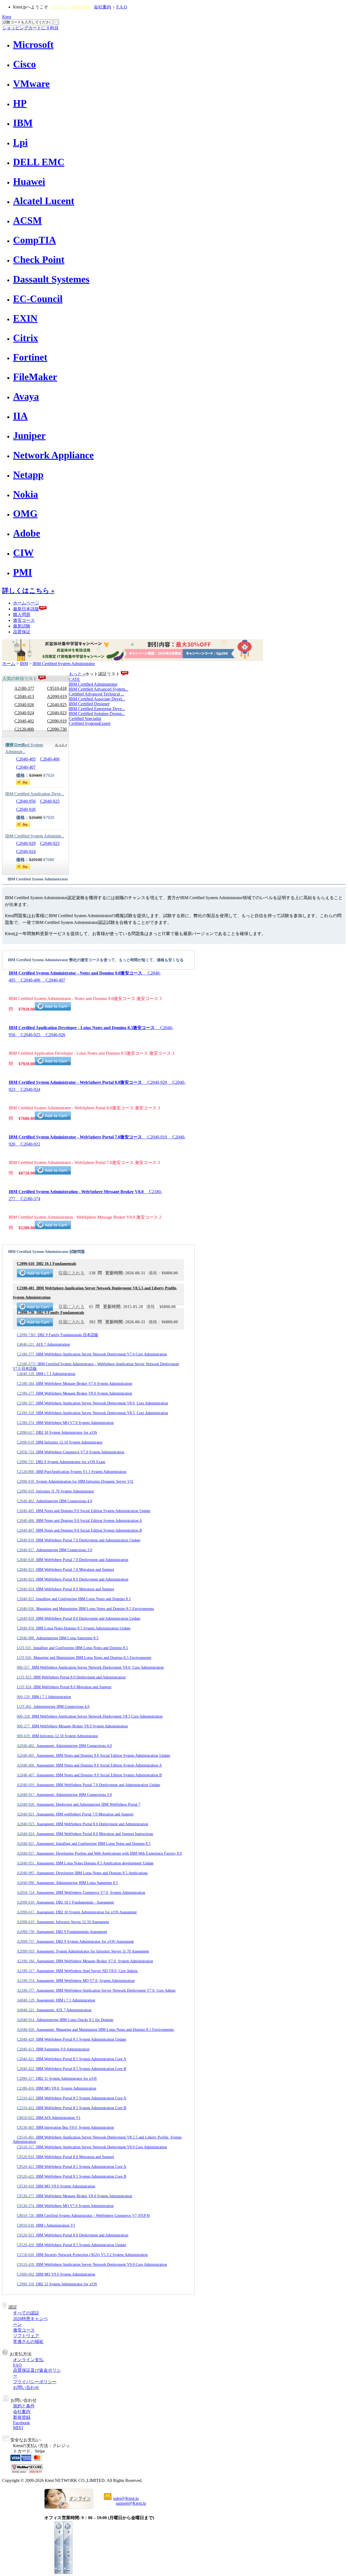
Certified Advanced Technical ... (97, 694)
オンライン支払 (28, 2360)
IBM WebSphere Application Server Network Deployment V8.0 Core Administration (92, 2147)
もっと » (77, 674)
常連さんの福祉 (28, 2341)
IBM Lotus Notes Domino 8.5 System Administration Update (74, 1628)
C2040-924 (24, 713)
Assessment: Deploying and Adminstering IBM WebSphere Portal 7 (79, 1804)
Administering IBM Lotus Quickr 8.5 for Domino (65, 2020)
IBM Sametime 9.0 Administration (53, 2049)
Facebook (21, 2423)
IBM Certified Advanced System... (99, 689)
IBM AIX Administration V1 (49, 2118)
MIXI (18, 2428)
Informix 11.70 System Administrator (55, 1491)
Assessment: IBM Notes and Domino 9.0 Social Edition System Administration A (89, 1765)
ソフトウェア (26, 2336)
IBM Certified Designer (89, 704)
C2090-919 (57, 721)
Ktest (7, 17)
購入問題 (22, 615)
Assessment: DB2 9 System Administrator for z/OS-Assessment (75, 1942)
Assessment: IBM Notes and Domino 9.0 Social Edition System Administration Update (94, 1756)
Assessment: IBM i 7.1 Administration (56, 2000)
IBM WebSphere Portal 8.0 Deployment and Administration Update (79, 1618)
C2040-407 (26, 767)
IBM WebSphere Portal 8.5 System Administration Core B (72, 2069)
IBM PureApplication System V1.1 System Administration (72, 1472)
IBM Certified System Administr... (35, 836)
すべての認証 (26, 2313)
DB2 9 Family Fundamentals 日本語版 (58, 1335)
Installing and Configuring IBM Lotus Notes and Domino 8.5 (74, 1599)
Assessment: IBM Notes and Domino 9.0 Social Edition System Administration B (89, 1775)
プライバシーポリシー (35, 2382)
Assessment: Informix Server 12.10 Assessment (63, 1922)
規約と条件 (24, 2406)
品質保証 (22, 632)
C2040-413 (24, 696)
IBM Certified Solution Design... (97, 714)
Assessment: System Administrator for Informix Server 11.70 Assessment (83, 1951)
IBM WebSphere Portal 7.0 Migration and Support (66, 1570)
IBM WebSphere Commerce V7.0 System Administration (71, 1452)
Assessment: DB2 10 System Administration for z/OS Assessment (77, 1912)
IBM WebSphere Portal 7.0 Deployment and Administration (73, 1560)
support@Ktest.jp (131, 2503)
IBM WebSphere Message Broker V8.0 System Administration (74, 1393)
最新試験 (22, 626)
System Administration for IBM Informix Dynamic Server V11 (75, 1481)
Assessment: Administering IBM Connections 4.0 (64, 1746)
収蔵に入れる (72, 1273)
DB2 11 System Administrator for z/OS (57, 2079)
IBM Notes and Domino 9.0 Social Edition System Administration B (79, 1530)
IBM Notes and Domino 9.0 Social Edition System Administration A (79, 1521)
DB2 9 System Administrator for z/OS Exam (61, 1462)
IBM (24, 664)
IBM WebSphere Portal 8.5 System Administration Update (72, 2039)
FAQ (17, 2365)
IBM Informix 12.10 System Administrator (60, 1442)
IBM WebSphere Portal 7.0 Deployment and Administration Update (79, 1540)
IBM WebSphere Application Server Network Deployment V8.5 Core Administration (90, 1716)
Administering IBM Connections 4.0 (55, 1501)
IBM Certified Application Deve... (35, 794)
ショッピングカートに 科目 (30, 28)
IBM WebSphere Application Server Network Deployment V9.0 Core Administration (92, 2265)
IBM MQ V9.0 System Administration (56, 2274)
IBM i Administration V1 (46, 2225)
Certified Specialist (85, 719)
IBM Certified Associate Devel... (97, 699)
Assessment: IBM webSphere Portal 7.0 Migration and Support (75, 1814)
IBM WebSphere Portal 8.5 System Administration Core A (72, 2059)
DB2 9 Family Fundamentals (50, 1313)
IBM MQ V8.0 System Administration (56, 2186)
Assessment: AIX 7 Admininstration (54, 2010)
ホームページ (26, 603)
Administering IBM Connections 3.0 (55, 1550)
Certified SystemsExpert (90, 723)
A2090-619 (57, 696)
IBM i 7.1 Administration (46, 1374)
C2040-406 (50, 759)
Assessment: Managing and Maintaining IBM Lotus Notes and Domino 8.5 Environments (95, 2030)
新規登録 (81, 7)
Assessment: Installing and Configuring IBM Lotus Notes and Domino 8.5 (84, 1844)
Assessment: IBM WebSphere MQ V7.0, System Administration (76, 1981)
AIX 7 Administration (43, 1344)
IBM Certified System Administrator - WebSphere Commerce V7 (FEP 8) (83, 2216)
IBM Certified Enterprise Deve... (97, 709)
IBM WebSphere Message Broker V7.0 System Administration (74, 1384)
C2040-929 (26, 843)
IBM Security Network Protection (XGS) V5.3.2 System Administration (82, 2255)
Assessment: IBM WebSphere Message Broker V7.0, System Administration (85, 1961)
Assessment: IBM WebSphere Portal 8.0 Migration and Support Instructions (85, 1834)
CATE (74, 679)
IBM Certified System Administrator (64, 664)
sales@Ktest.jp (126, 2498)
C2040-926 (24, 705)
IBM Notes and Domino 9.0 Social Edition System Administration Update (84, 1511)
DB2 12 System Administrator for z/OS (57, 2284)
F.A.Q (122, 7)
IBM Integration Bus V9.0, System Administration (65, 2127)
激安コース (24, 620)
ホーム (9, 664)
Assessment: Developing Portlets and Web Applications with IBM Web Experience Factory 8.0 (99, 1853)
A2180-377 (24, 688)
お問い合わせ (26, 2387)
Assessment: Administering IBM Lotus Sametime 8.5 (67, 1883)
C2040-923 (57, 713)
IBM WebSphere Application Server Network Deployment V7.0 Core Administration (92, 1354)
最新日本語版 (26, 609)
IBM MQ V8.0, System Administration (57, 2088)
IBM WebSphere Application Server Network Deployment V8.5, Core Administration (92, 1413)
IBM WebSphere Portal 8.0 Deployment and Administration (73, 1579)
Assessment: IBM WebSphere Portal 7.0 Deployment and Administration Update (88, 1785)
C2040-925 (57, 705)
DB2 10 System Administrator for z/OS (57, 1433)
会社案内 (102, 7)
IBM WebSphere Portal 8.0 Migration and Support (66, 1589)
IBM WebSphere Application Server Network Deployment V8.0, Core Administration (92, 1403)
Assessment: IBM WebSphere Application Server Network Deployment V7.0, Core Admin (96, 1990)
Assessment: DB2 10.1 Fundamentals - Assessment (65, 1902)
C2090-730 (57, 729)
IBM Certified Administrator (93, 684)
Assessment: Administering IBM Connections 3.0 (64, 1795)
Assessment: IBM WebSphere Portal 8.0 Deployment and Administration (83, 1824)
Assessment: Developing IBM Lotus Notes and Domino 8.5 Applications (82, 1873)
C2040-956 (26, 801)
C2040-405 (26, 759)
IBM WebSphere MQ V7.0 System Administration (65, 1423)
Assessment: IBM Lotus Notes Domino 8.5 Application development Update (85, 1863)
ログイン (60, 7)
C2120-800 (24, 729)
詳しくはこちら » (28, 591)
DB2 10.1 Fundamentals (46, 1264)
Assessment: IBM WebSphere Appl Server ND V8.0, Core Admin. (78, 1971)
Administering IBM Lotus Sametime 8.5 (58, 1638)
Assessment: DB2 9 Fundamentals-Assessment (62, 1932)
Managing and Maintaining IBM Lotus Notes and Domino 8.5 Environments (85, 1609)
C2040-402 (24, 721)
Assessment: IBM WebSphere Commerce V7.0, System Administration (81, 1893)
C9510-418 (57, 688)
